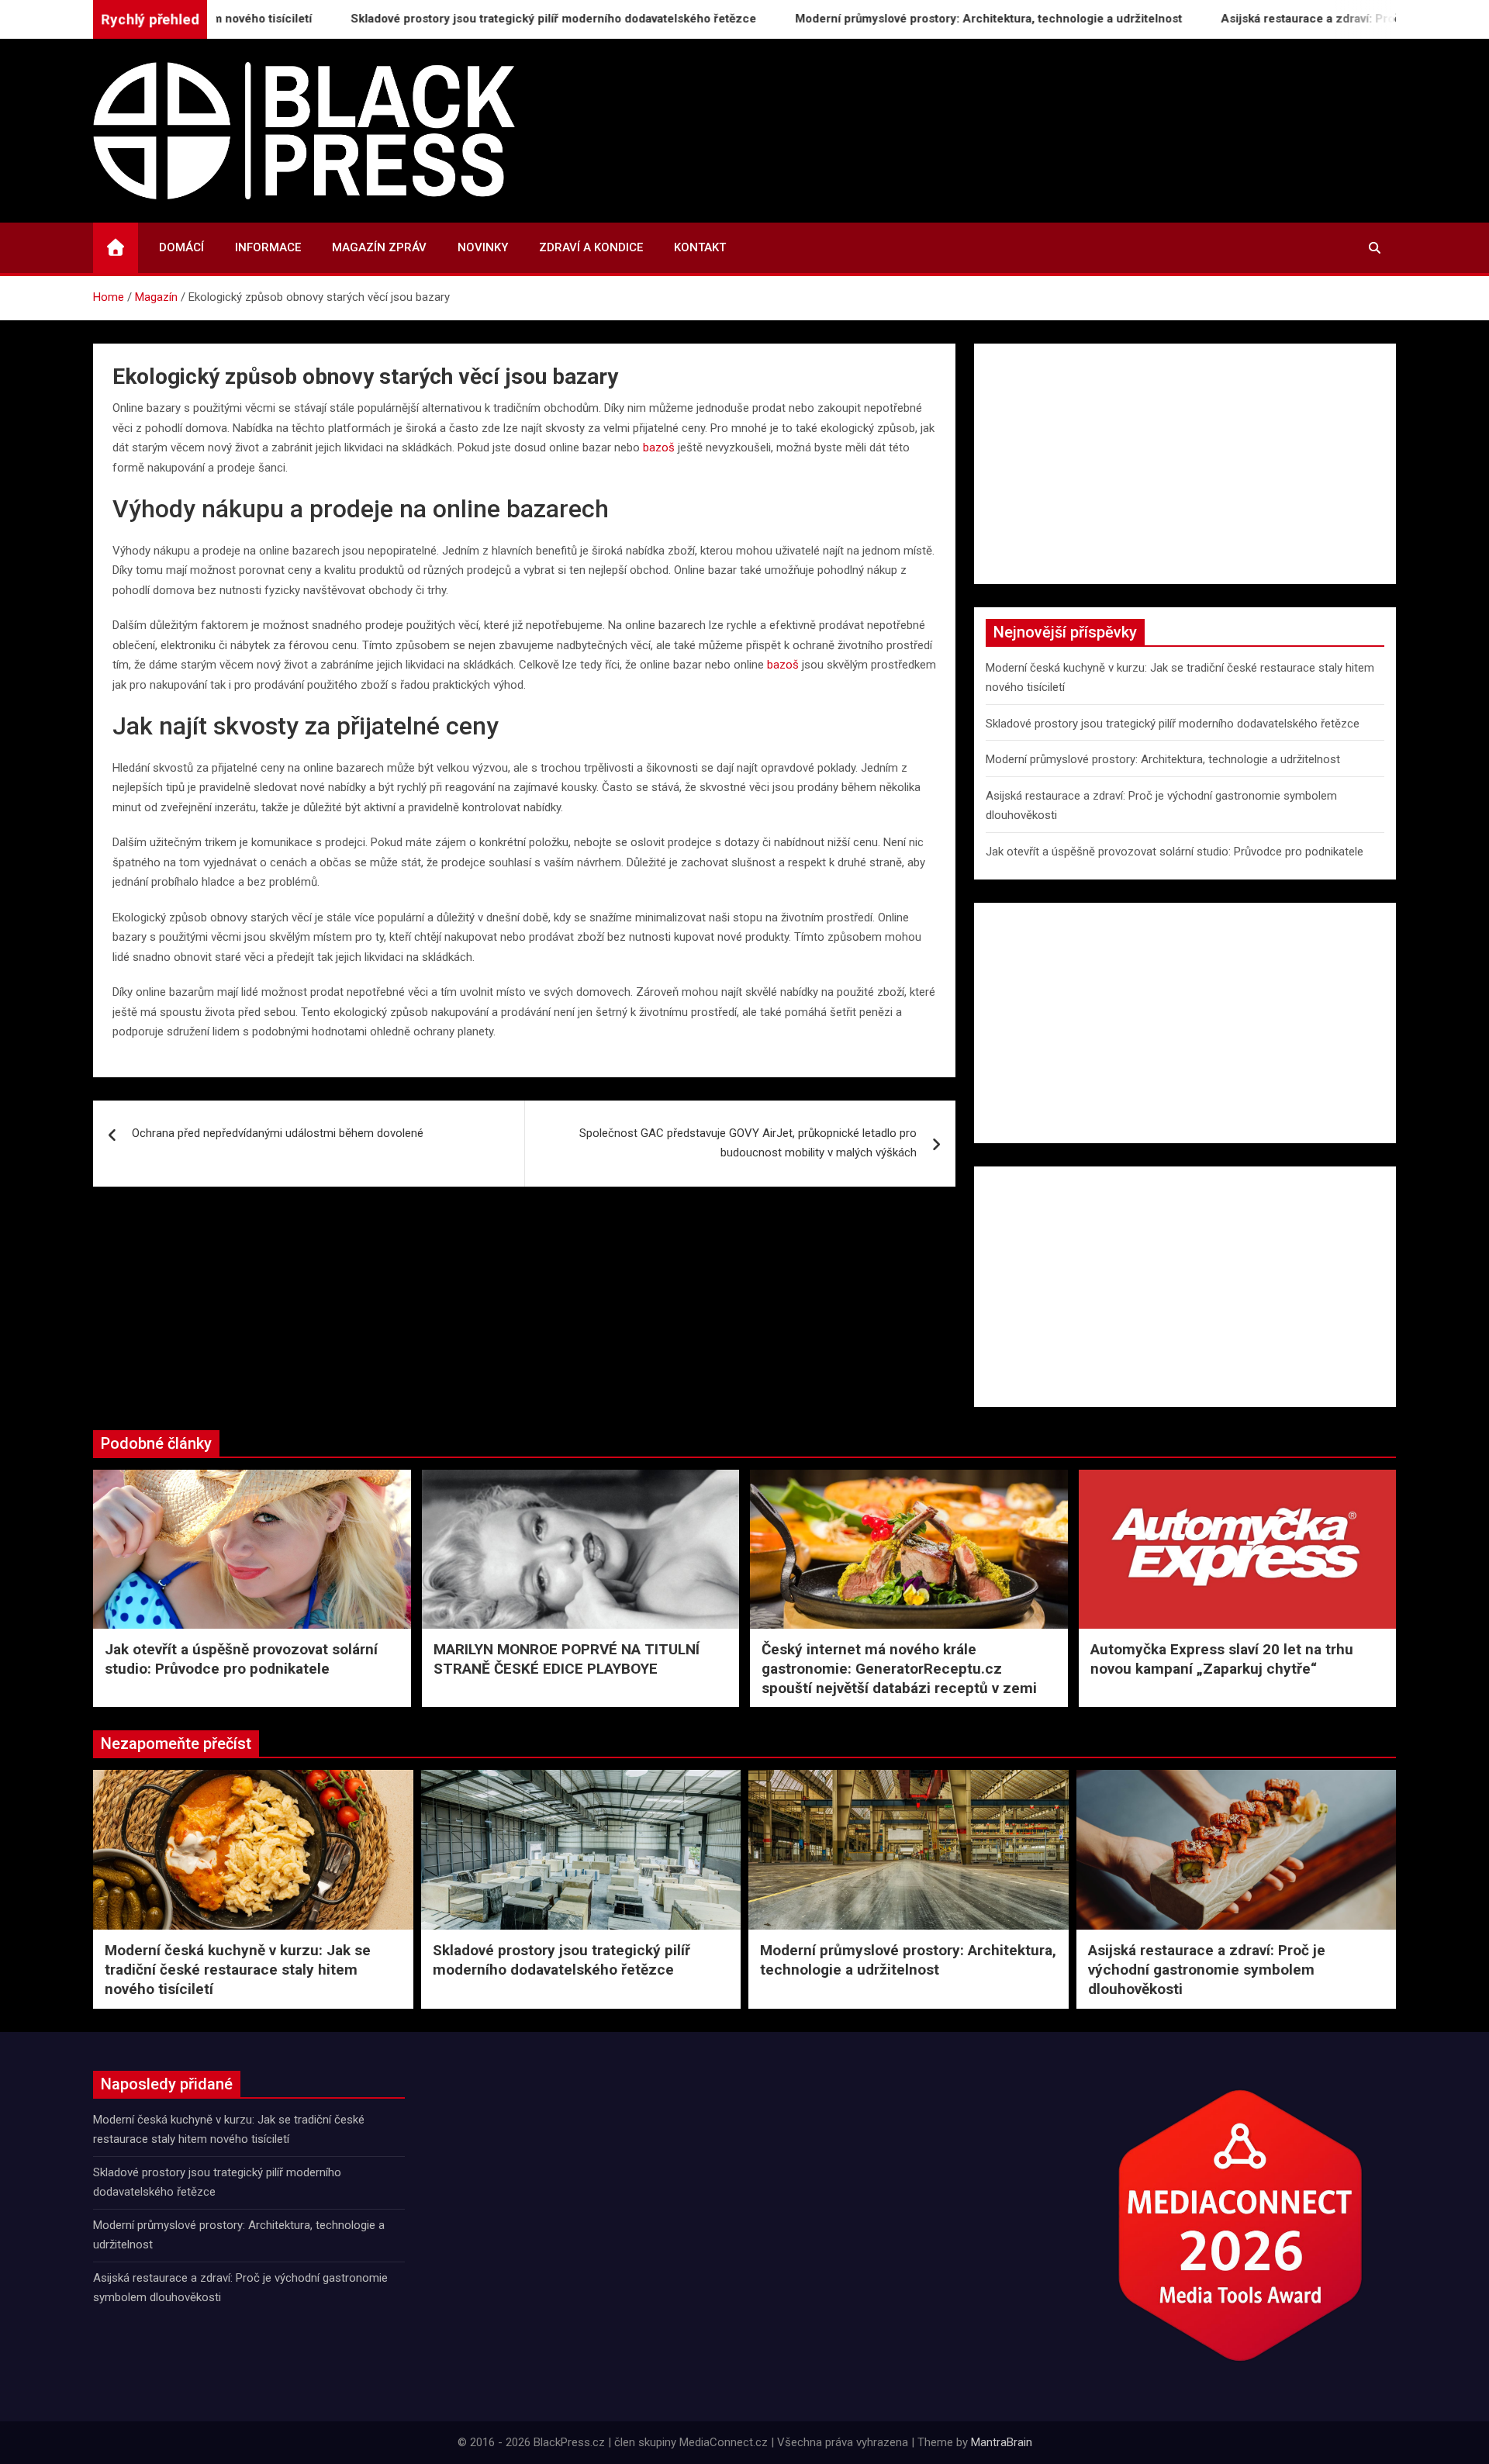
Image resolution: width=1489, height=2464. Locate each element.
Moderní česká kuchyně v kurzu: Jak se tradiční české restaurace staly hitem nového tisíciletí (238, 1969)
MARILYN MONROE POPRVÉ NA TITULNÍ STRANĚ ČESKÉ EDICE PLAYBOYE (567, 1659)
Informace (268, 247)
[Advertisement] (1185, 464)
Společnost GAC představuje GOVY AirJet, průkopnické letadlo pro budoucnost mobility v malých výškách (748, 1143)
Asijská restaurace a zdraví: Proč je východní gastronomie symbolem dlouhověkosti (1207, 1969)
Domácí (181, 247)
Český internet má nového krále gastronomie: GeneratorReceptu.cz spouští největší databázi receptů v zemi (899, 1668)
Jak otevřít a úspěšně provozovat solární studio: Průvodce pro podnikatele (1175, 852)
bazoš (659, 448)
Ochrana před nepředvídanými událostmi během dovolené (278, 1133)
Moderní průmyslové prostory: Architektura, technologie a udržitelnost (922, 19)
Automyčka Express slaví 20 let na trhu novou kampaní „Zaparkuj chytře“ (1222, 1659)
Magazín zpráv (379, 247)
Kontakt (700, 247)
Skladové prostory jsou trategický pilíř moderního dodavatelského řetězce (487, 19)
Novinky (483, 247)
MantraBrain (1002, 2442)
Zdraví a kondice (591, 247)
